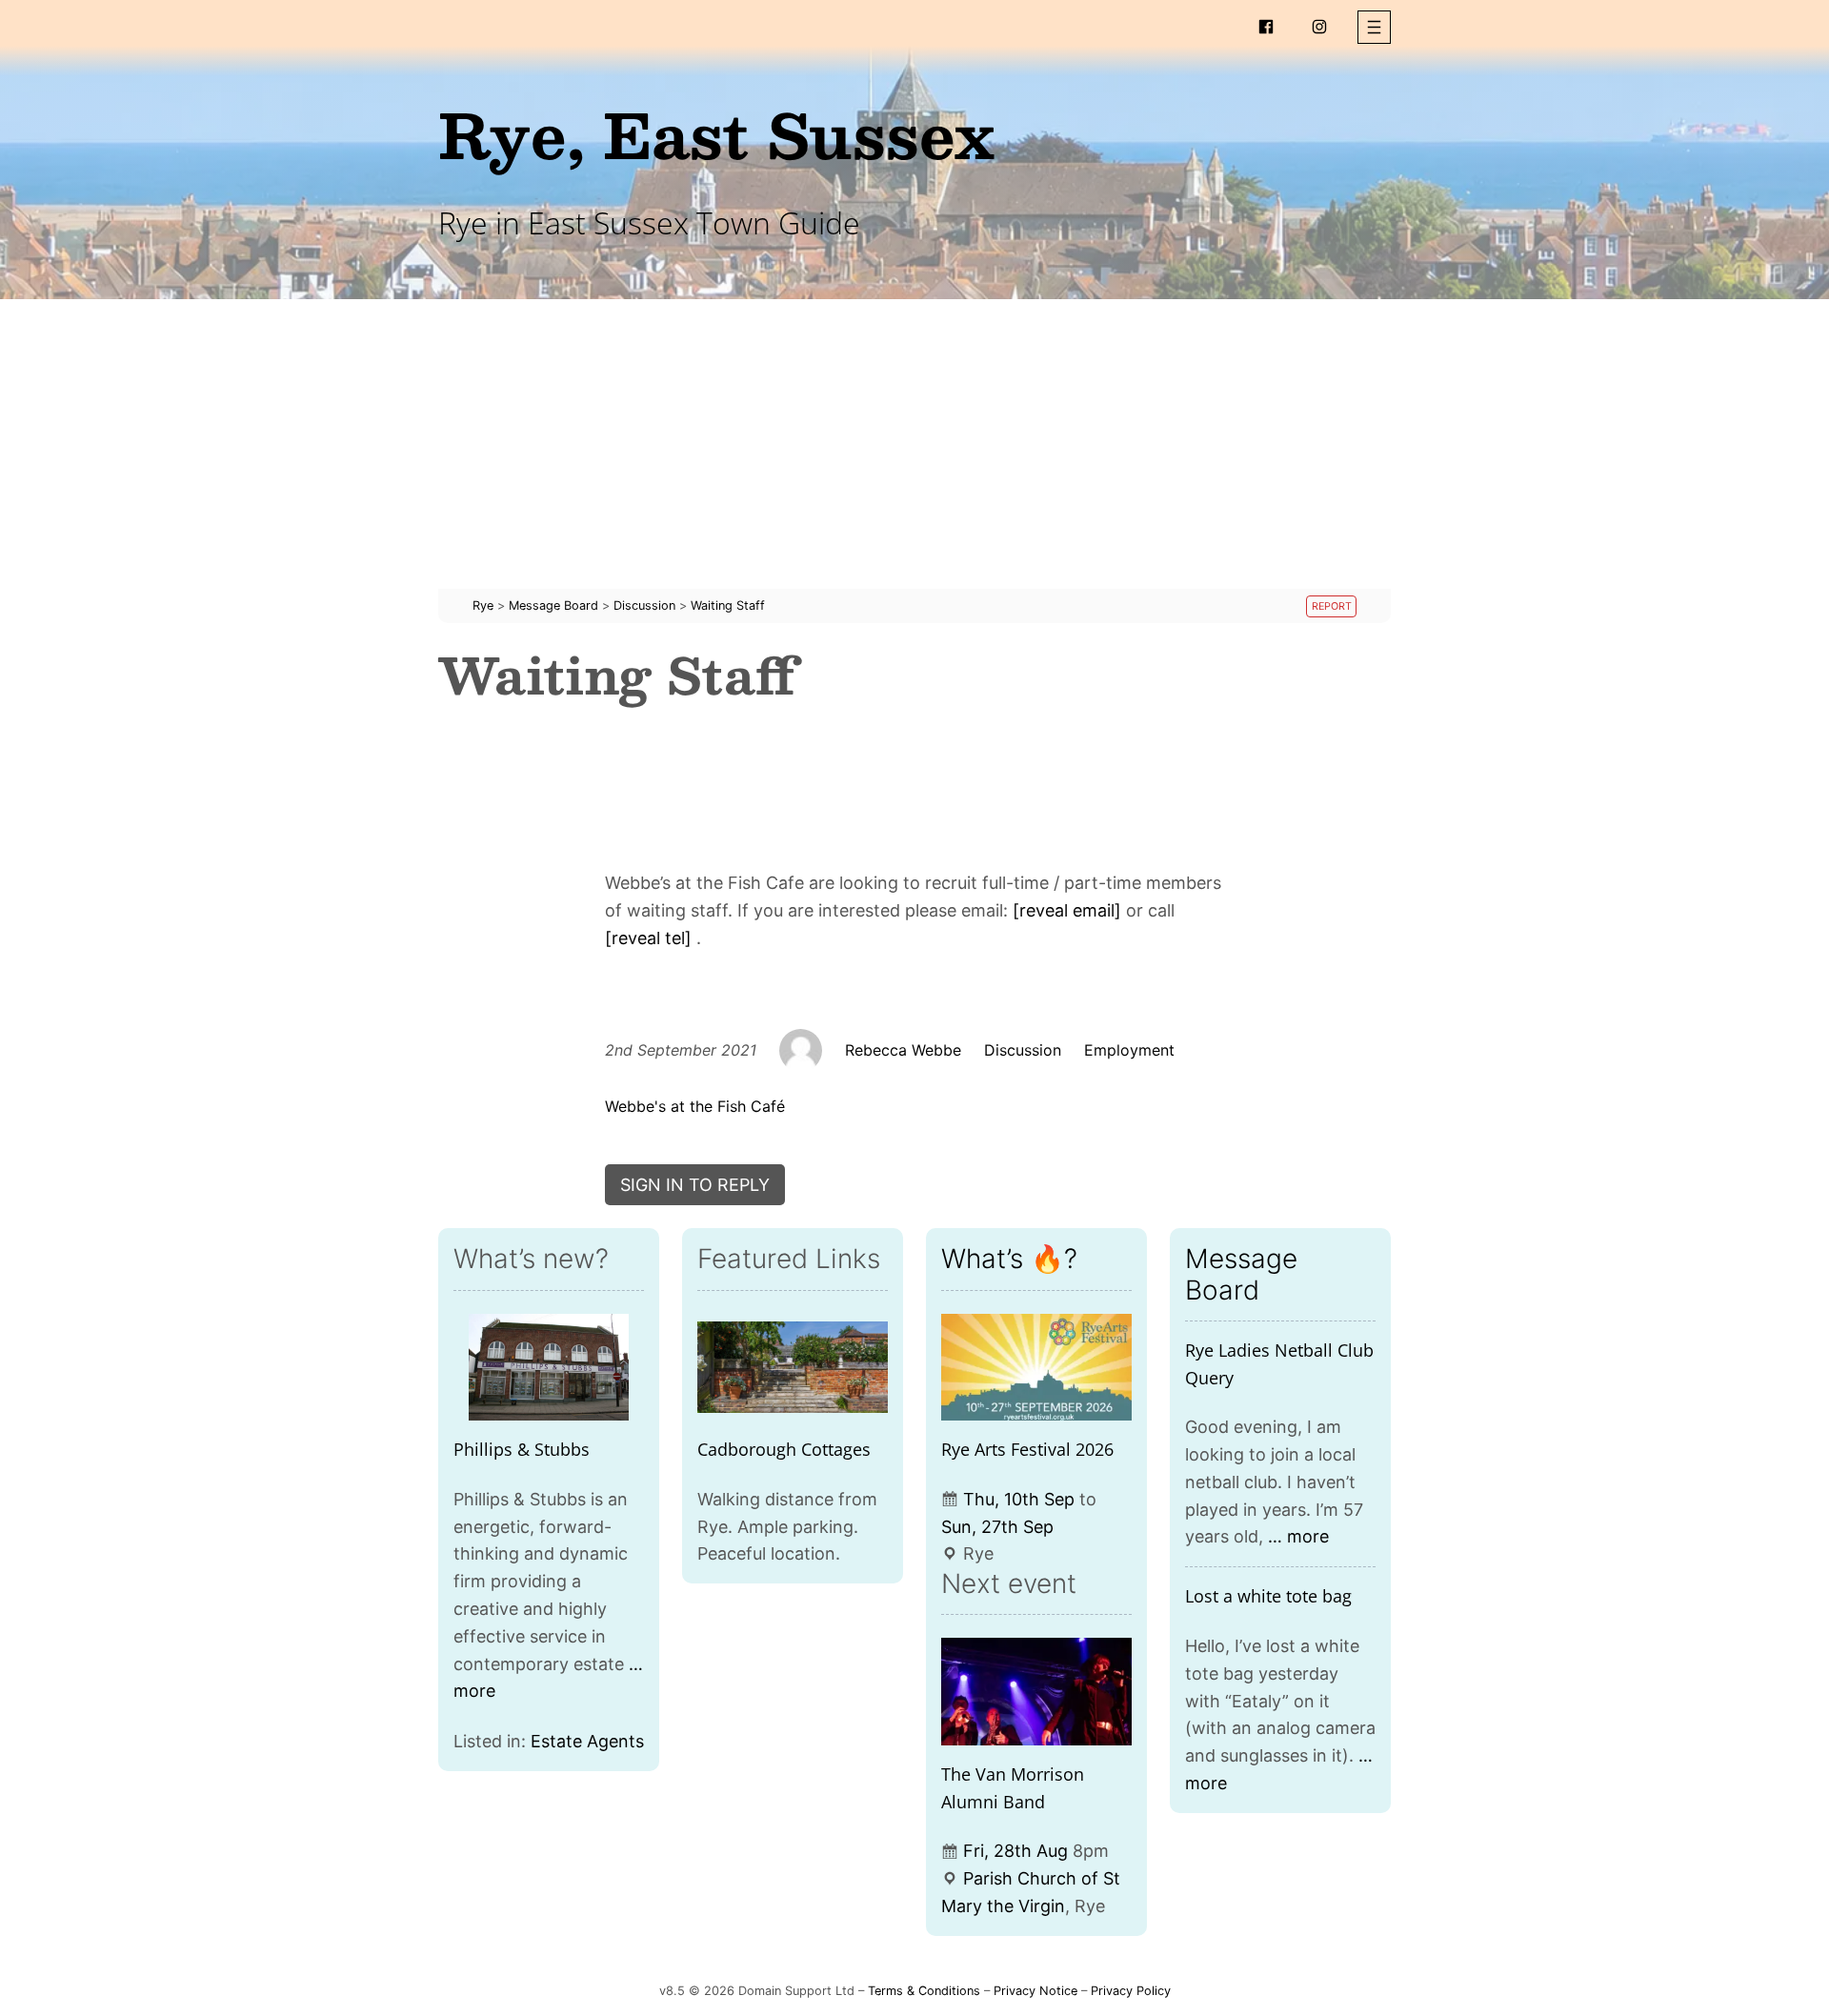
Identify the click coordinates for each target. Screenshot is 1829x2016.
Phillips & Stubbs (522, 1449)
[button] (1374, 27)
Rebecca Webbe (903, 1050)
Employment (1129, 1050)
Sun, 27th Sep (997, 1527)
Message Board (1241, 1274)
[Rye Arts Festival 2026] (1036, 1368)
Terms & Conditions (924, 1991)
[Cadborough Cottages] (793, 1368)
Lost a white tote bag (1268, 1596)
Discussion (1023, 1050)
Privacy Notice (1035, 1991)
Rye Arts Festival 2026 (1027, 1449)
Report (1332, 606)
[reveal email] (1067, 910)
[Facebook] (1266, 27)
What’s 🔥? (1009, 1259)
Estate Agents (587, 1741)
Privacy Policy (1131, 1991)
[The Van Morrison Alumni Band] (1036, 1692)
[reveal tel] (648, 938)
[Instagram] (1319, 27)
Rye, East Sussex (716, 134)
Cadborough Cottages (784, 1449)
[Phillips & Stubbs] (549, 1368)
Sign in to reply (695, 1185)
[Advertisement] (914, 455)
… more (1298, 1536)
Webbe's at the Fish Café (695, 1106)
